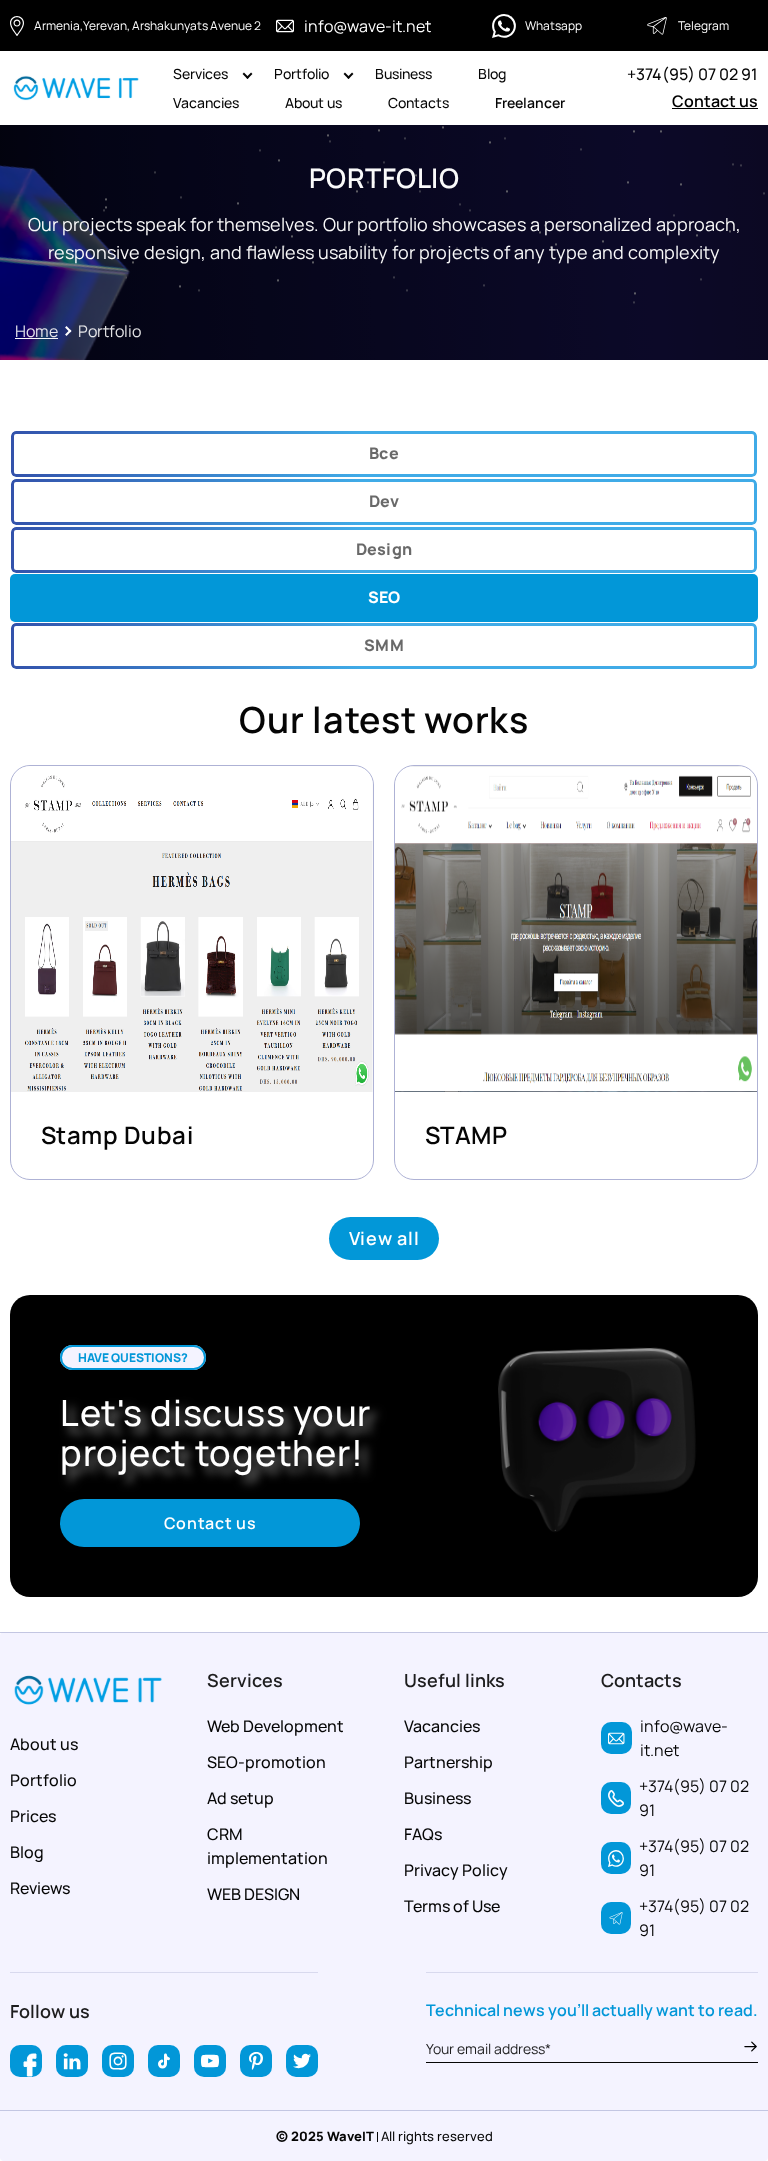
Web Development (275, 1726)
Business (403, 73)
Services (200, 73)
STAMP (466, 1134)
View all (384, 1238)
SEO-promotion (266, 1762)
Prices (33, 1816)
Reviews (40, 1888)
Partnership (448, 1762)
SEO (384, 597)
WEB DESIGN (253, 1894)
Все (384, 453)
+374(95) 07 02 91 (692, 74)
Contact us (715, 101)
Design (384, 549)
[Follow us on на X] (302, 2061)
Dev (384, 501)
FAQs (423, 1834)
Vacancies (206, 102)
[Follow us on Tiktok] (164, 2061)
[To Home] (76, 88)
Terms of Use (452, 1906)
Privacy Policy (456, 1870)
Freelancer (530, 102)
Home (36, 331)
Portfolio (301, 73)
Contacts (418, 102)
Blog (492, 73)
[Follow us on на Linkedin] (72, 2061)
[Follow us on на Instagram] (118, 2061)
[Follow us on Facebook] (26, 2061)
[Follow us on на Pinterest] (256, 2061)
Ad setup (240, 1798)
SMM (384, 645)
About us (313, 102)
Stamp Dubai (117, 1134)
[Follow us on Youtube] (210, 2061)
